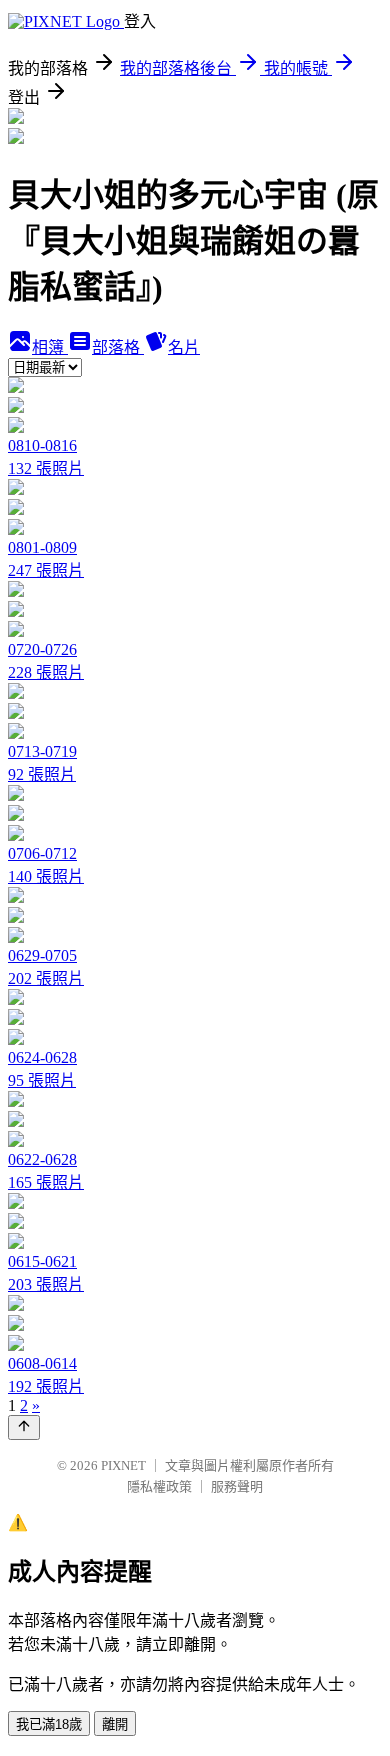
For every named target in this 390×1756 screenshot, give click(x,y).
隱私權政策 (159, 1486)
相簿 (50, 347)
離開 (115, 1724)
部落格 (118, 347)
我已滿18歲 (49, 1724)
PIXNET (123, 1465)
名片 (184, 347)
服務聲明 (237, 1486)
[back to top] (24, 1427)
